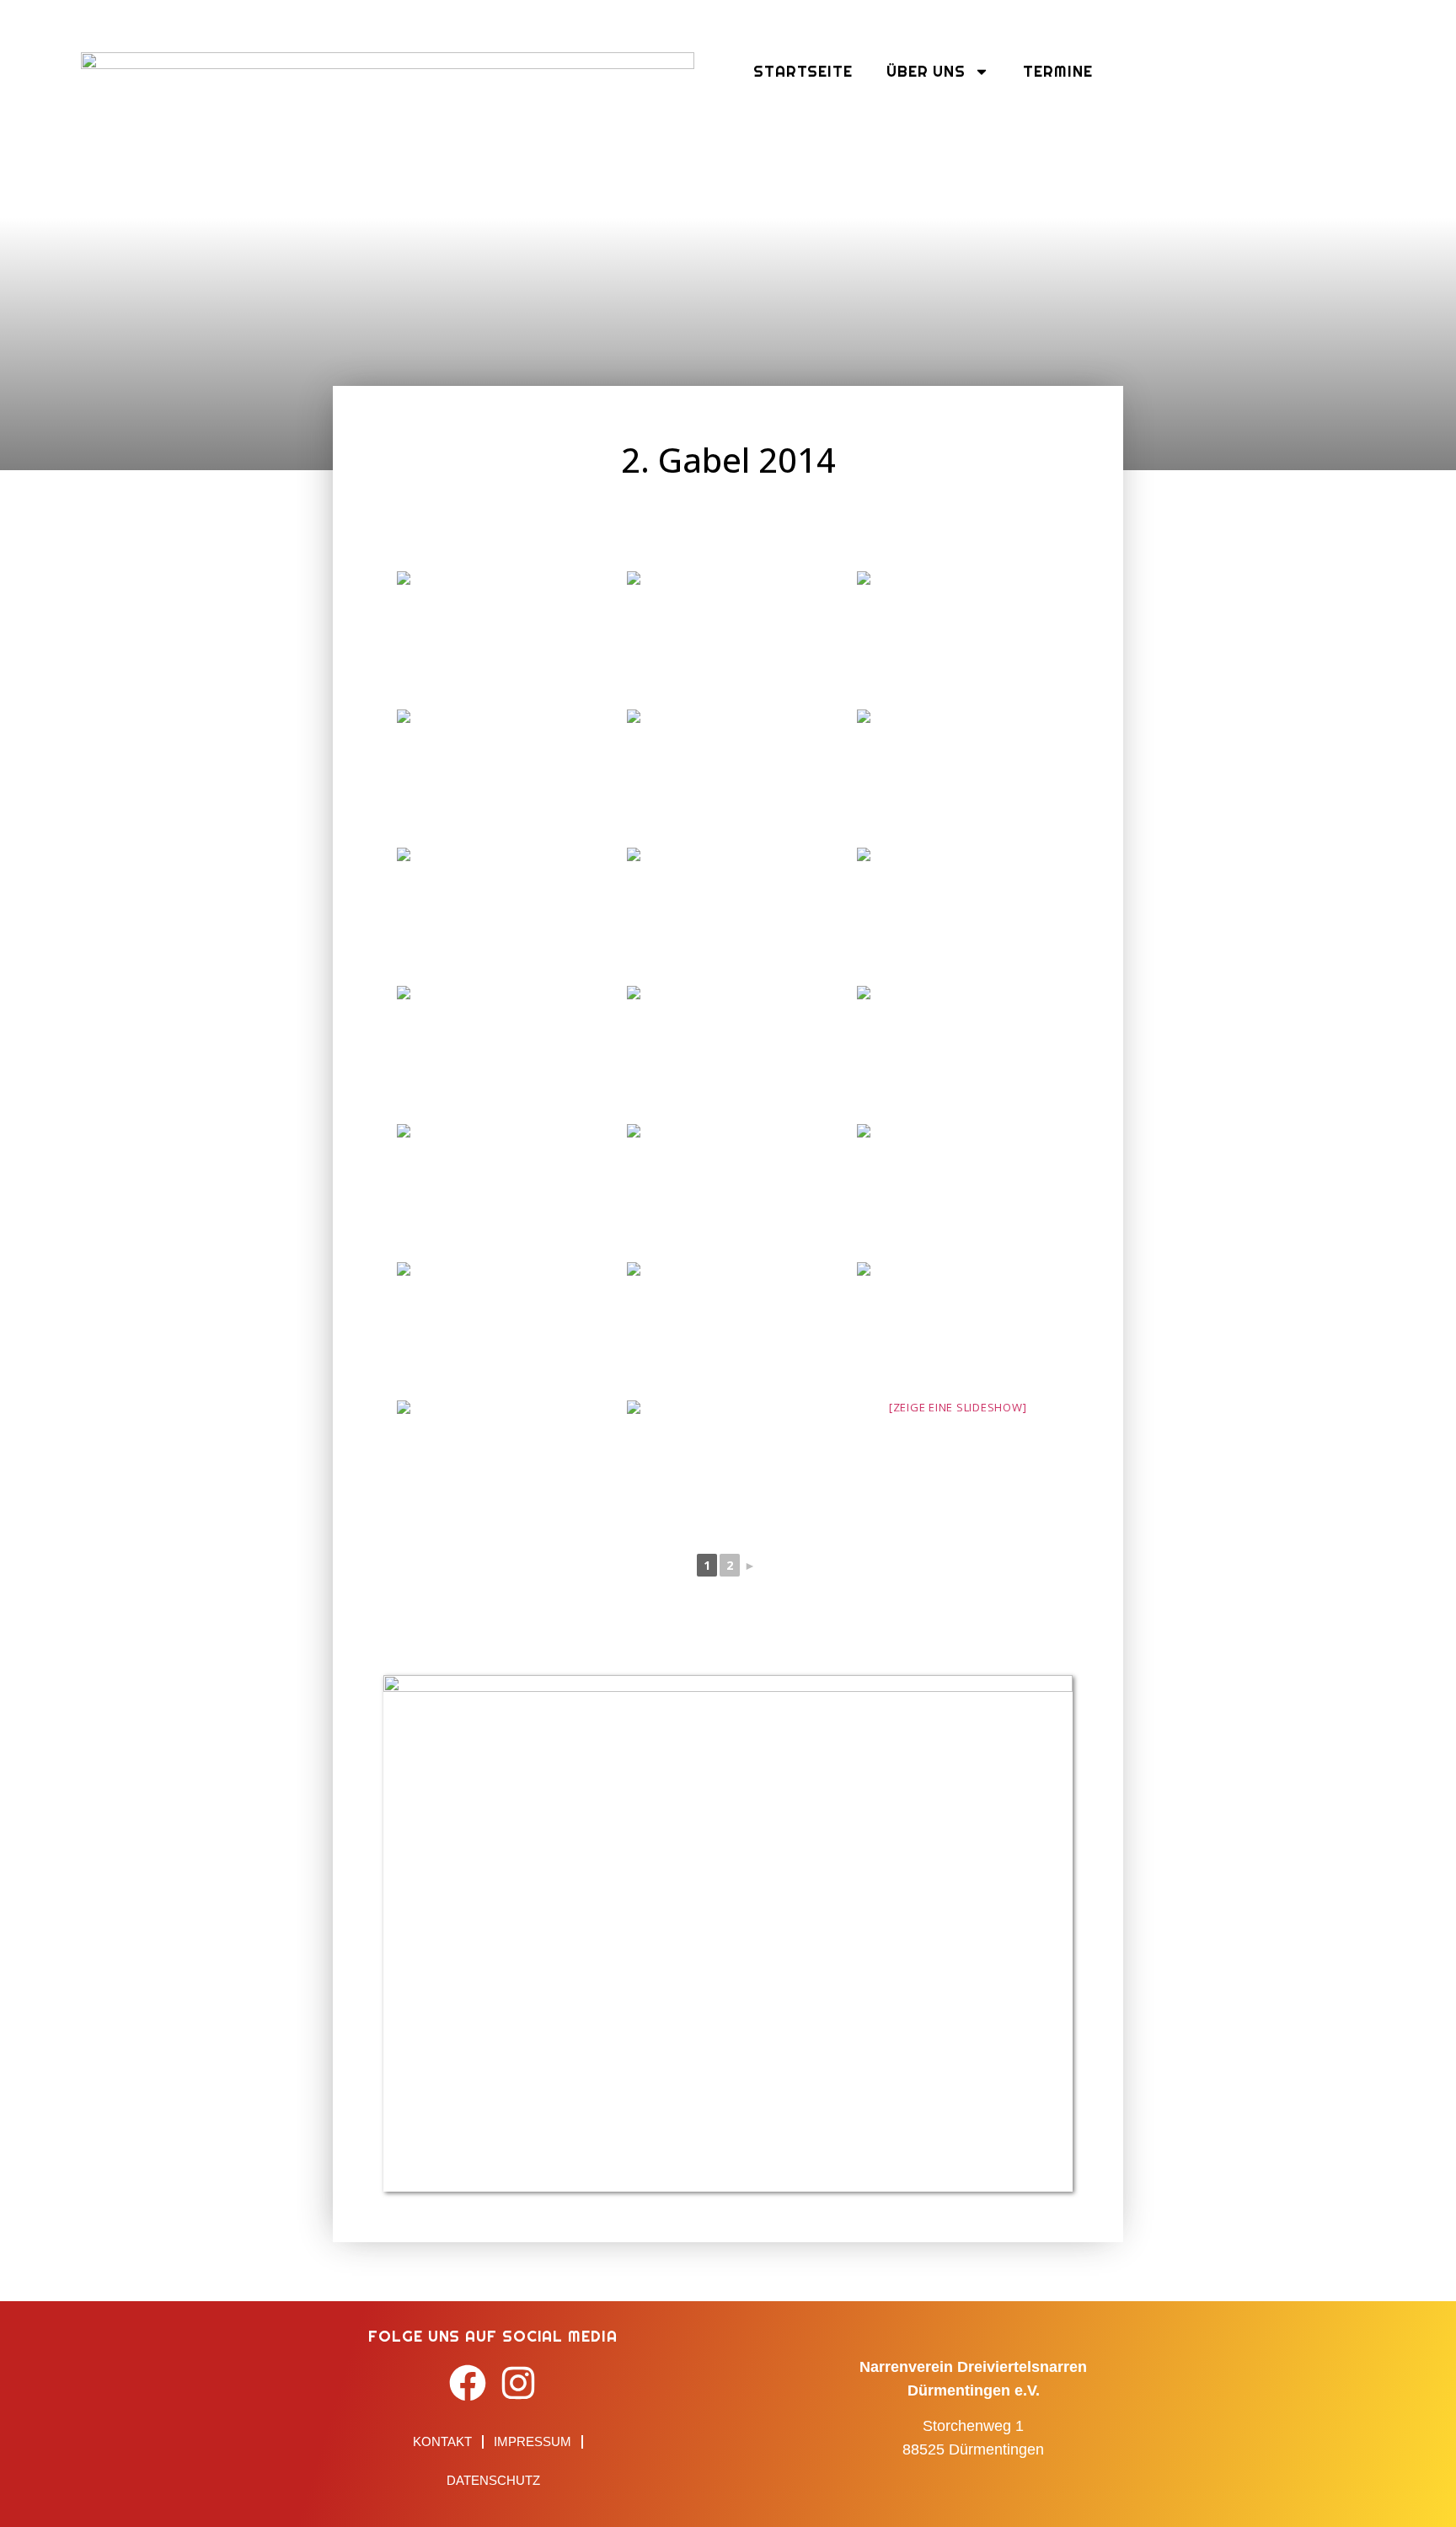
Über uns (926, 71)
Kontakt (442, 2441)
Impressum (533, 2441)
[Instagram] (519, 2383)
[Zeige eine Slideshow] (958, 1407)
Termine (1057, 71)
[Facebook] (468, 2383)
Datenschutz (493, 2480)
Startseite (803, 71)
